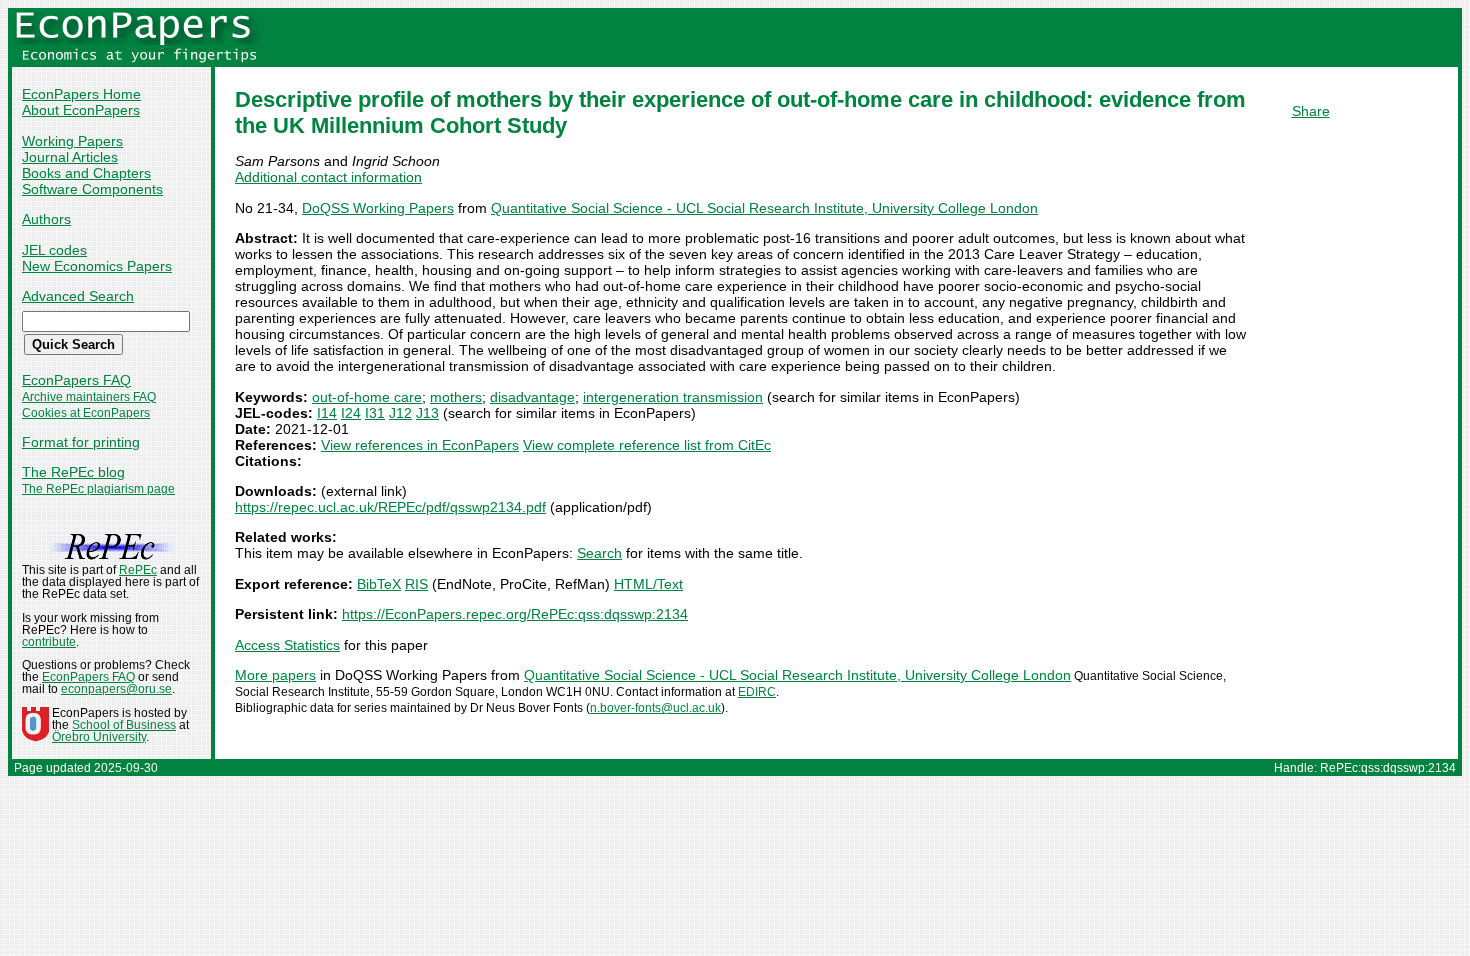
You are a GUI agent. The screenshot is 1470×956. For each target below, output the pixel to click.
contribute (49, 642)
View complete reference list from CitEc (647, 445)
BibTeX (379, 584)
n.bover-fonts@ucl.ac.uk (655, 708)
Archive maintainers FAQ (89, 397)
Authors (46, 219)
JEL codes (54, 250)
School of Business (124, 725)
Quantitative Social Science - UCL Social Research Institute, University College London (764, 208)
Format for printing (81, 442)
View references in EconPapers (420, 445)
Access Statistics (287, 645)
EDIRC (757, 692)
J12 (400, 413)
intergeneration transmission (673, 397)
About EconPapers (81, 110)
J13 (427, 413)
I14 (327, 413)
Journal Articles (70, 157)
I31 (375, 413)
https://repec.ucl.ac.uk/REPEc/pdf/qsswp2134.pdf (390, 507)
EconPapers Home (81, 94)
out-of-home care (367, 397)
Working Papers (72, 141)
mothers (456, 397)
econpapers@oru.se (116, 689)
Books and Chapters (86, 173)
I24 (351, 413)
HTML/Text (648, 584)
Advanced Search (78, 296)
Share (1311, 111)
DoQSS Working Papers (378, 208)
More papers (275, 675)
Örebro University (99, 737)
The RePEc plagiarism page (98, 489)
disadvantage (532, 397)
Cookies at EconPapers (86, 413)
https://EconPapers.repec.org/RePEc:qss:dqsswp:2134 (515, 614)
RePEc (138, 570)
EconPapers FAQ (76, 380)
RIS (416, 584)
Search (599, 553)
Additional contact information (328, 177)
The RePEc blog (73, 472)
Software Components (92, 189)
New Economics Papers (97, 266)
